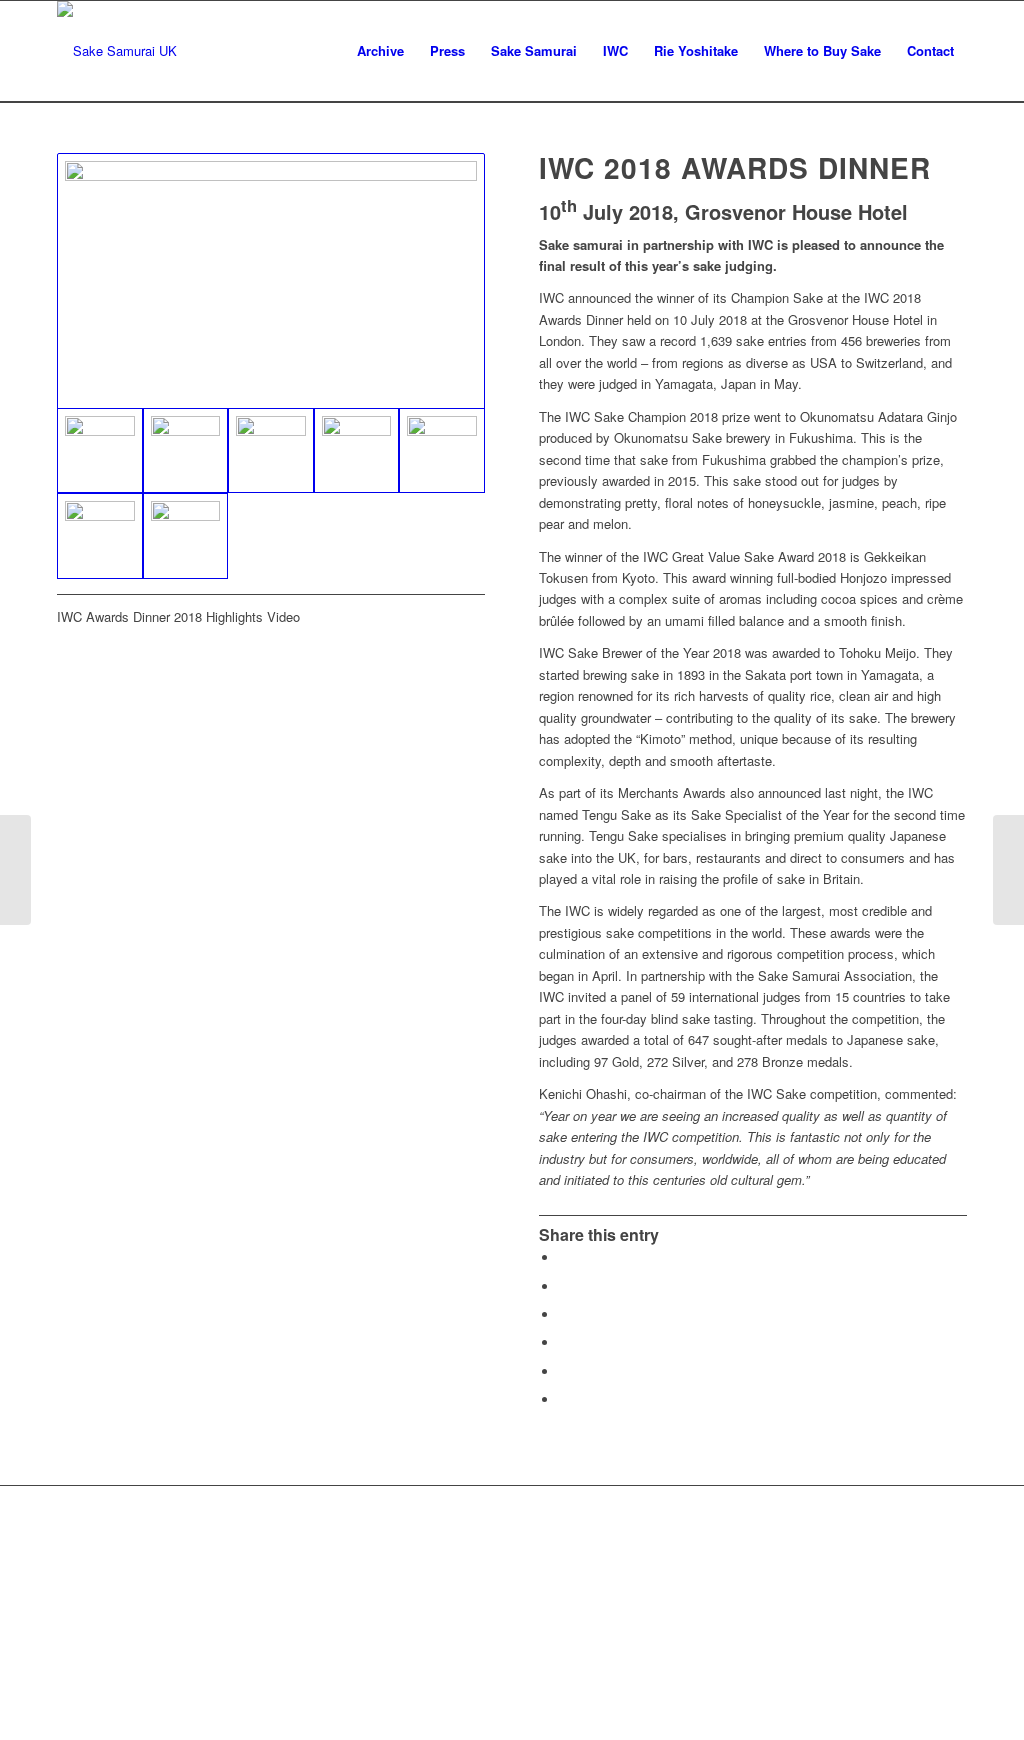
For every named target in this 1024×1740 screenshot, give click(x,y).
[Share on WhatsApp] (564, 1314)
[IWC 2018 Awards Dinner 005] (442, 451)
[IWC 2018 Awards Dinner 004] (357, 451)
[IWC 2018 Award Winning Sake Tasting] (1008, 870)
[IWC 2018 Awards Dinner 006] (100, 536)
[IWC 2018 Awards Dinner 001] (271, 281)
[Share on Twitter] (564, 1286)
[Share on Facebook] (564, 1257)
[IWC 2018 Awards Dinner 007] (186, 536)
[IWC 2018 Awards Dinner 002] (186, 451)
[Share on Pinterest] (564, 1342)
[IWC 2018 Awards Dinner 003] (271, 451)
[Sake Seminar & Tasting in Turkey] (15, 870)
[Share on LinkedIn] (564, 1371)
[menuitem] (380, 51)
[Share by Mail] (564, 1399)
